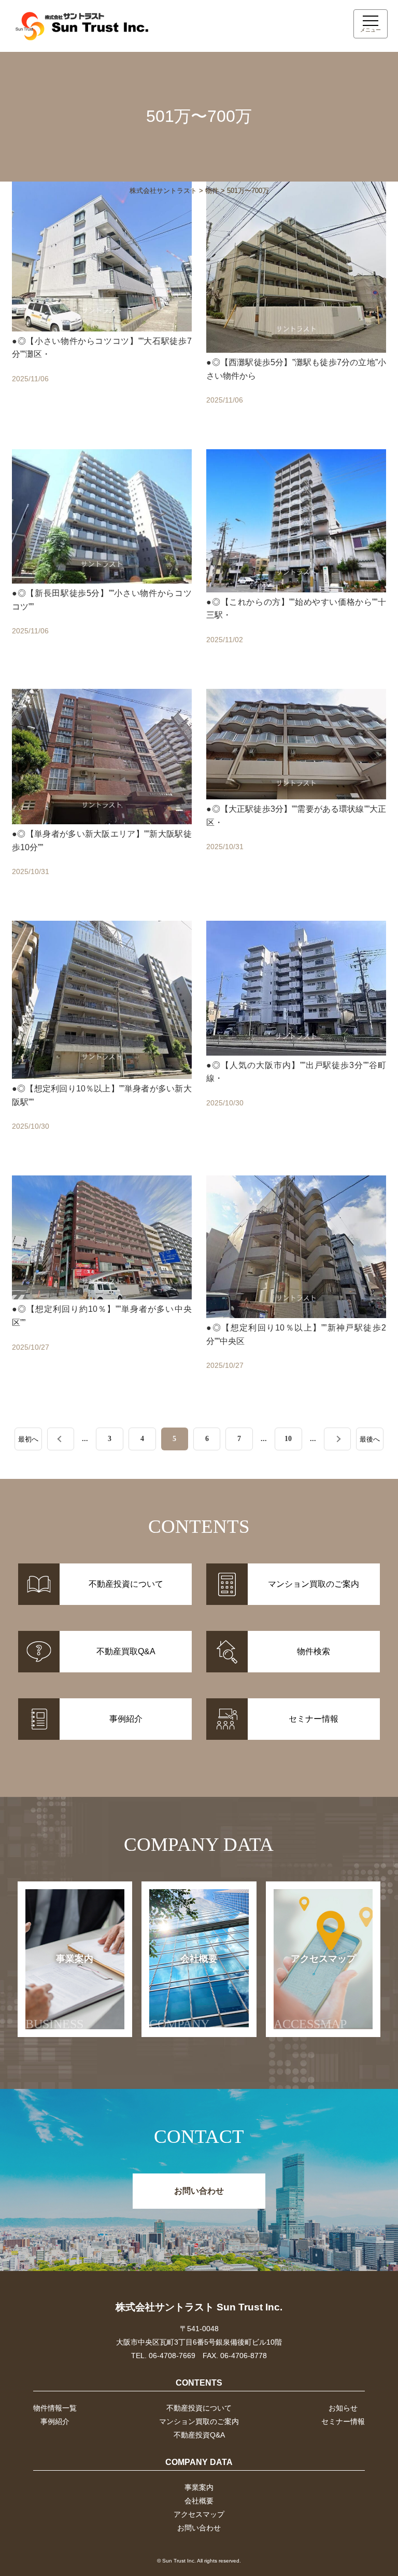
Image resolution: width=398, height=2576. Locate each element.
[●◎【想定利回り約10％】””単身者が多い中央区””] (102, 1285)
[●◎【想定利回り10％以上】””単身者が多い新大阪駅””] (102, 1038)
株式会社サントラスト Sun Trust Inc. (199, 2307)
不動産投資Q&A (199, 2435)
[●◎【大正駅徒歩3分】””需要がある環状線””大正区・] (296, 794)
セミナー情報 (343, 2421)
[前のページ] (61, 1439)
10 (288, 1438)
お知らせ (343, 2408)
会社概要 (183, 1992)
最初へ (28, 1439)
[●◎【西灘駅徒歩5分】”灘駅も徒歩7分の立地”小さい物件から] (296, 305)
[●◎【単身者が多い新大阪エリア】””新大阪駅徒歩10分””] (102, 794)
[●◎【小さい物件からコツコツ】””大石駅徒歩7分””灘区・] (102, 305)
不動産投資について (199, 2408)
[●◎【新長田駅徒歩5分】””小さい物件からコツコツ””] (102, 559)
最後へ (370, 1439)
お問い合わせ (199, 2191)
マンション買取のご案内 (199, 2421)
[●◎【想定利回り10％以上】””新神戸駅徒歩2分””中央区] (296, 1285)
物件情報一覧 (55, 2408)
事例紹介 (55, 2421)
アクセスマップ (315, 1992)
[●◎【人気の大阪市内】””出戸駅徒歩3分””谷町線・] (296, 1038)
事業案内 (60, 1992)
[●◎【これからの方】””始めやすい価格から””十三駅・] (296, 559)
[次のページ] (338, 1439)
